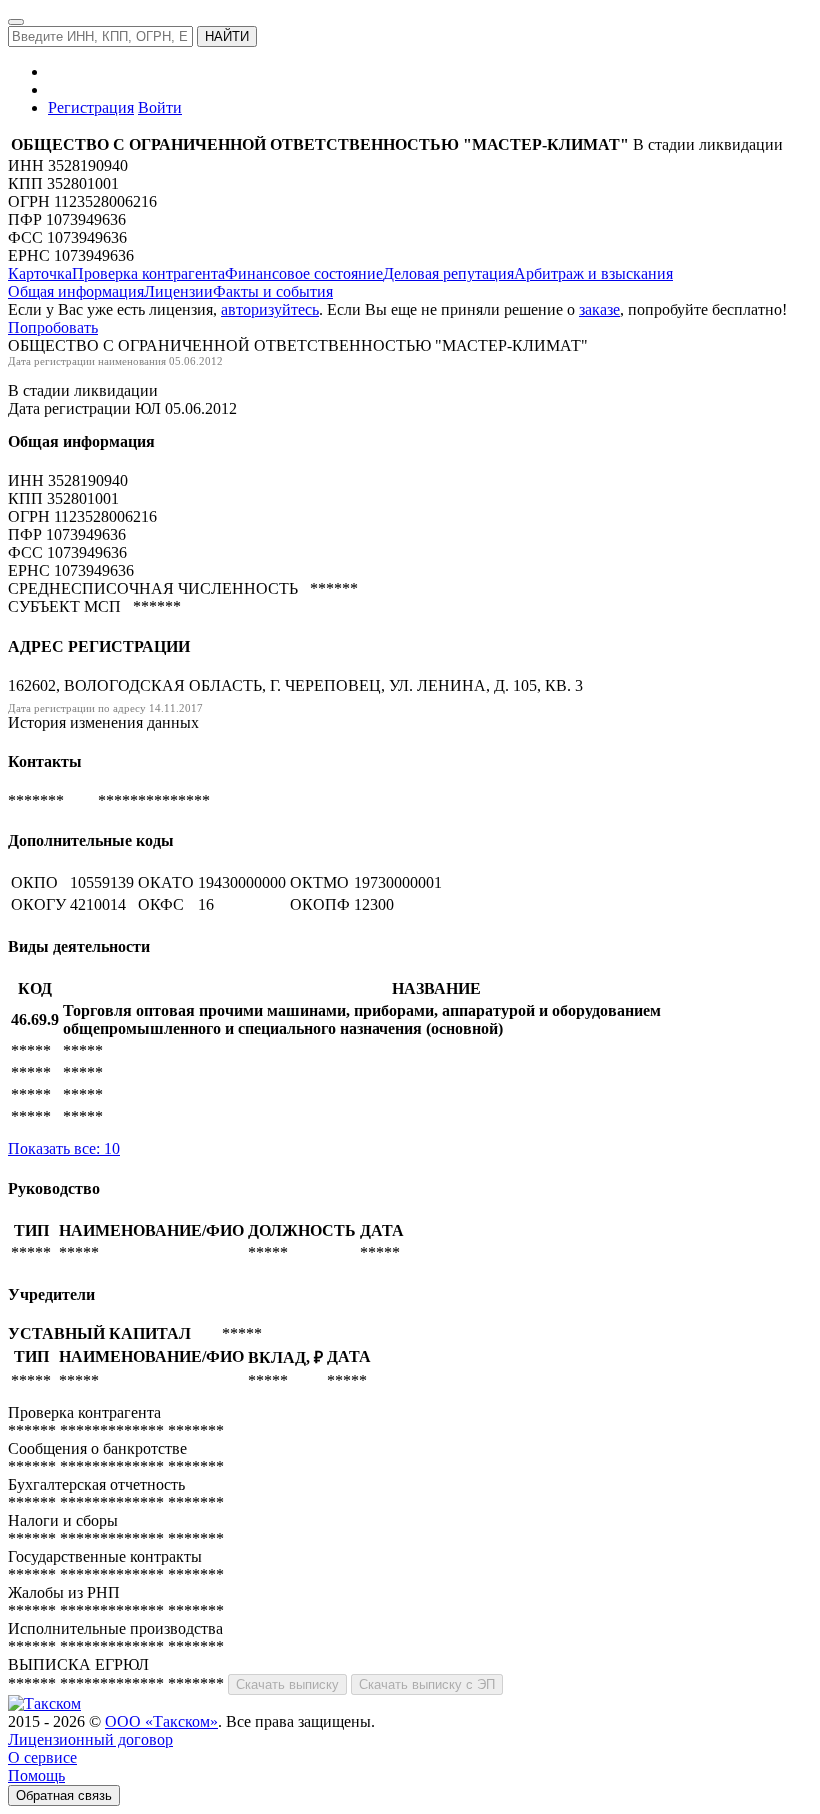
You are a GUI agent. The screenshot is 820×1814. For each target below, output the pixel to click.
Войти (160, 107)
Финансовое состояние (304, 273)
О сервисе (42, 1757)
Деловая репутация (448, 273)
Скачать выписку (287, 1684)
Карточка (40, 273)
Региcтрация (91, 107)
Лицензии (178, 291)
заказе (599, 309)
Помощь (36, 1775)
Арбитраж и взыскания (593, 273)
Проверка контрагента (148, 273)
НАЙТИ (227, 36)
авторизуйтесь (270, 309)
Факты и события (273, 291)
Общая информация (76, 291)
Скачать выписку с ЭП (427, 1684)
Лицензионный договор (90, 1739)
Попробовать (53, 327)
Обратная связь (64, 1795)
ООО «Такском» (161, 1721)
